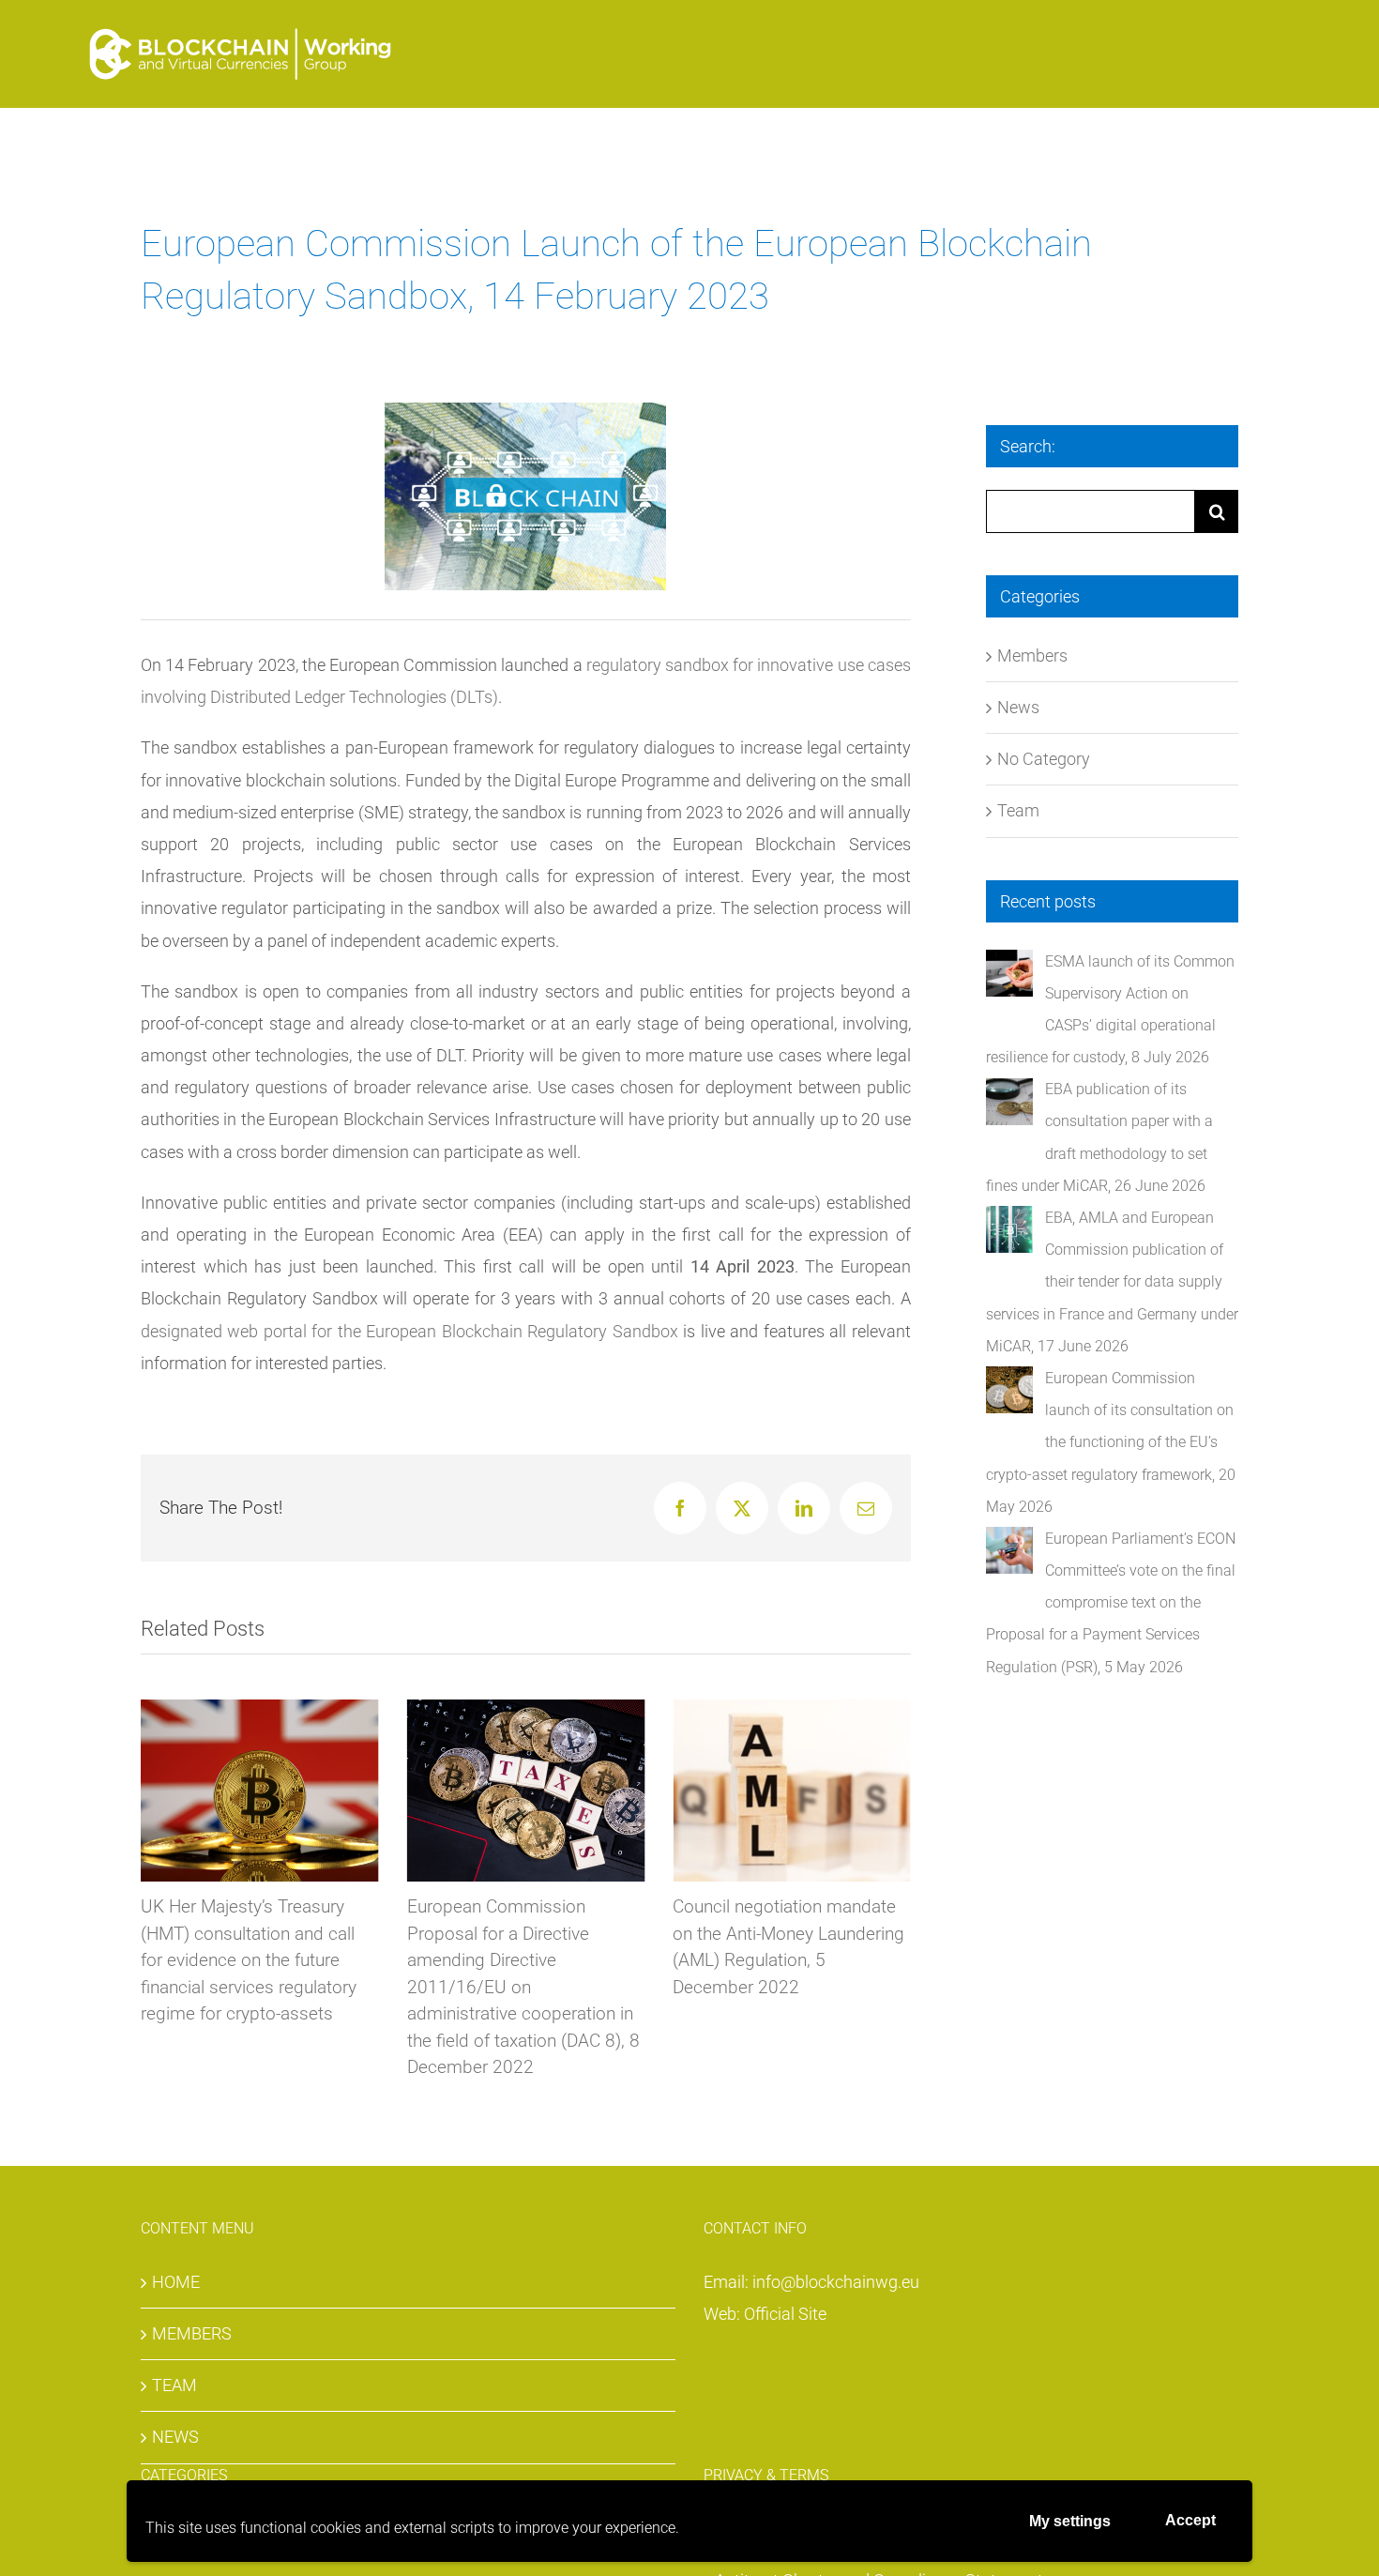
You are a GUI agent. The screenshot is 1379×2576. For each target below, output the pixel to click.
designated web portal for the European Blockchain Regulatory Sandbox (409, 1331)
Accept (1190, 2520)
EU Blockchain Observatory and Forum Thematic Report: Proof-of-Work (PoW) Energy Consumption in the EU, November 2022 (898, 1960)
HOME (176, 2282)
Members (1032, 655)
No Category (1044, 759)
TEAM (174, 2385)
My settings (1070, 2521)
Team (1018, 810)
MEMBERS (192, 2333)
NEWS (175, 2437)
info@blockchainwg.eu (836, 2282)
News (1018, 707)
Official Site (785, 2314)
